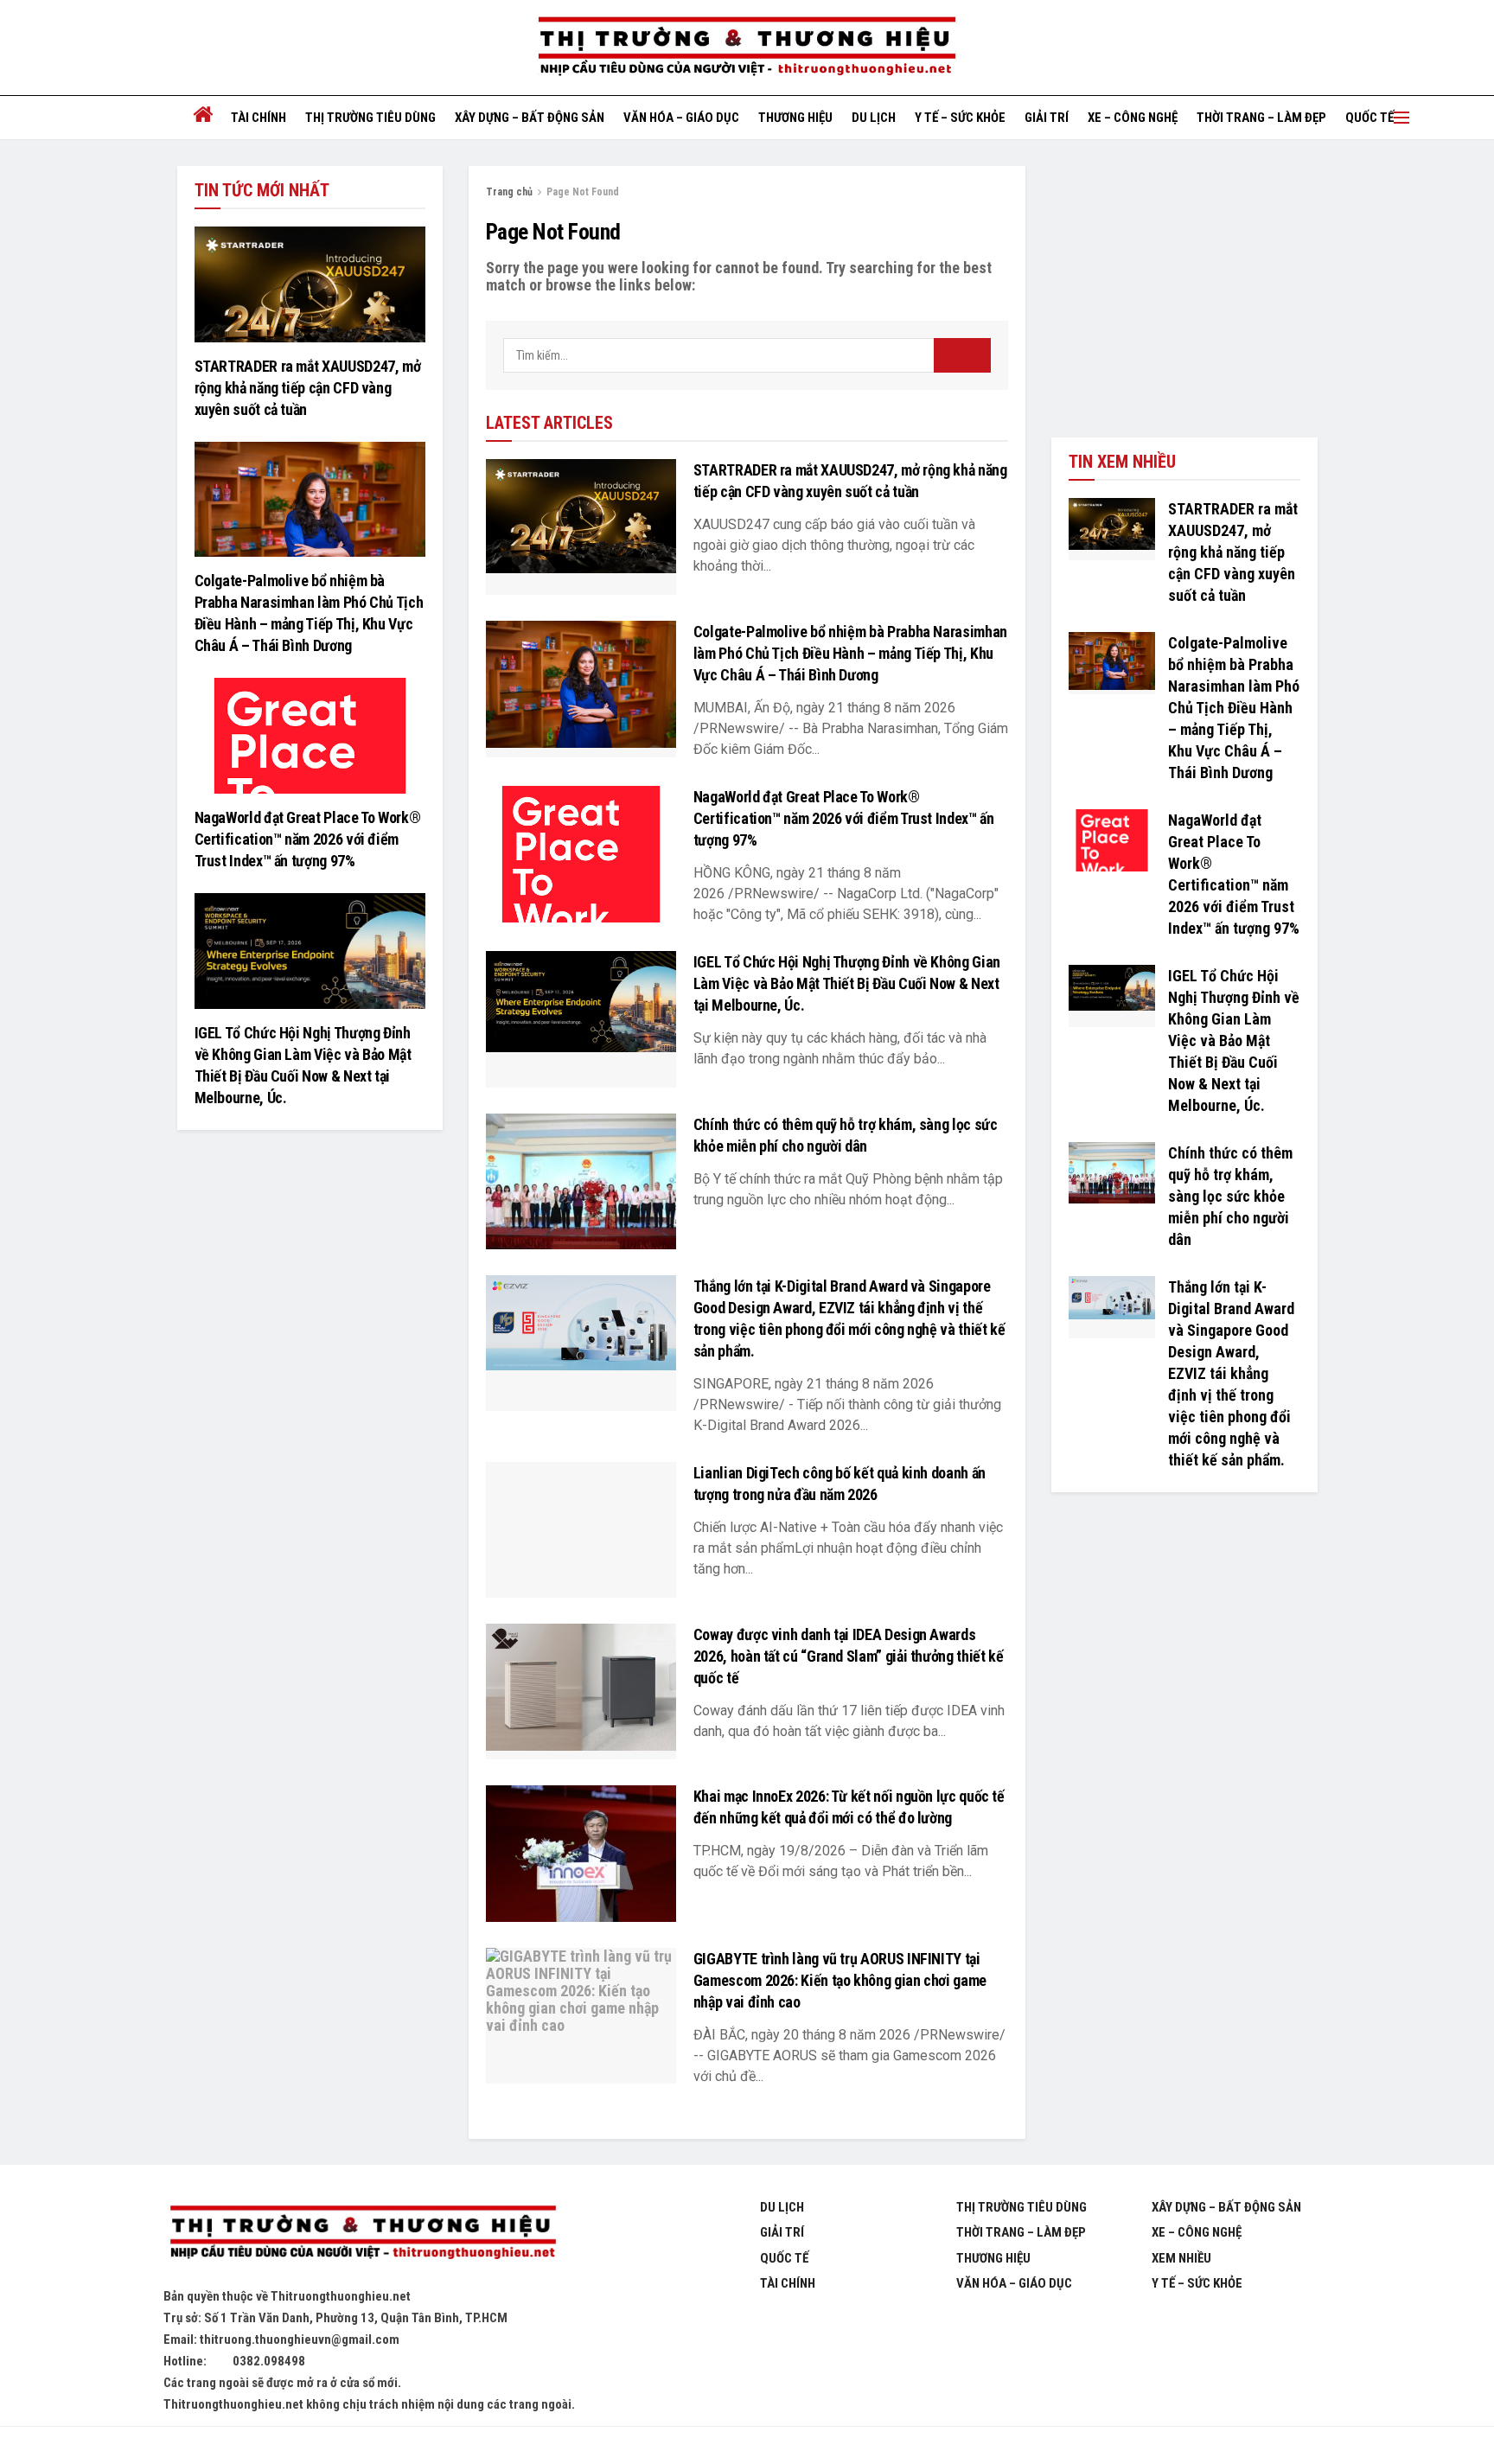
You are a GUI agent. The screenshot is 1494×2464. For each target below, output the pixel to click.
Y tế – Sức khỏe (960, 118)
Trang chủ (509, 192)
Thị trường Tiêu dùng (370, 118)
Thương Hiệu (993, 2258)
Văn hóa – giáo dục (681, 118)
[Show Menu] (1401, 118)
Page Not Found (583, 192)
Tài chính (259, 118)
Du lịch (874, 118)
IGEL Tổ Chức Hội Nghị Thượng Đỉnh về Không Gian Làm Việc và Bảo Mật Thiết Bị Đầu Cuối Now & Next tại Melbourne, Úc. (847, 983)
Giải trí (1047, 118)
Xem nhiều (1181, 2258)
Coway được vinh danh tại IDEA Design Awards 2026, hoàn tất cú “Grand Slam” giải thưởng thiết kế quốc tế (849, 1656)
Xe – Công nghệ (1133, 118)
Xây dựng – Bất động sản (530, 118)
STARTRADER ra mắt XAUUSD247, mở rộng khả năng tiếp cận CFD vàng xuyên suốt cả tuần (308, 388)
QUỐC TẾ (1369, 118)
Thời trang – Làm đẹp (1261, 118)
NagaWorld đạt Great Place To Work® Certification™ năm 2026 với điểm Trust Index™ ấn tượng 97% (844, 818)
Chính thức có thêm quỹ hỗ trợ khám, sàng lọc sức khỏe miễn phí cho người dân (1230, 1196)
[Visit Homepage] (747, 47)
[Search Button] (962, 355)
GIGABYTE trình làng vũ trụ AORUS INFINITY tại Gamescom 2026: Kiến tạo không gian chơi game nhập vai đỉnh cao (840, 1980)
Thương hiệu (795, 118)
